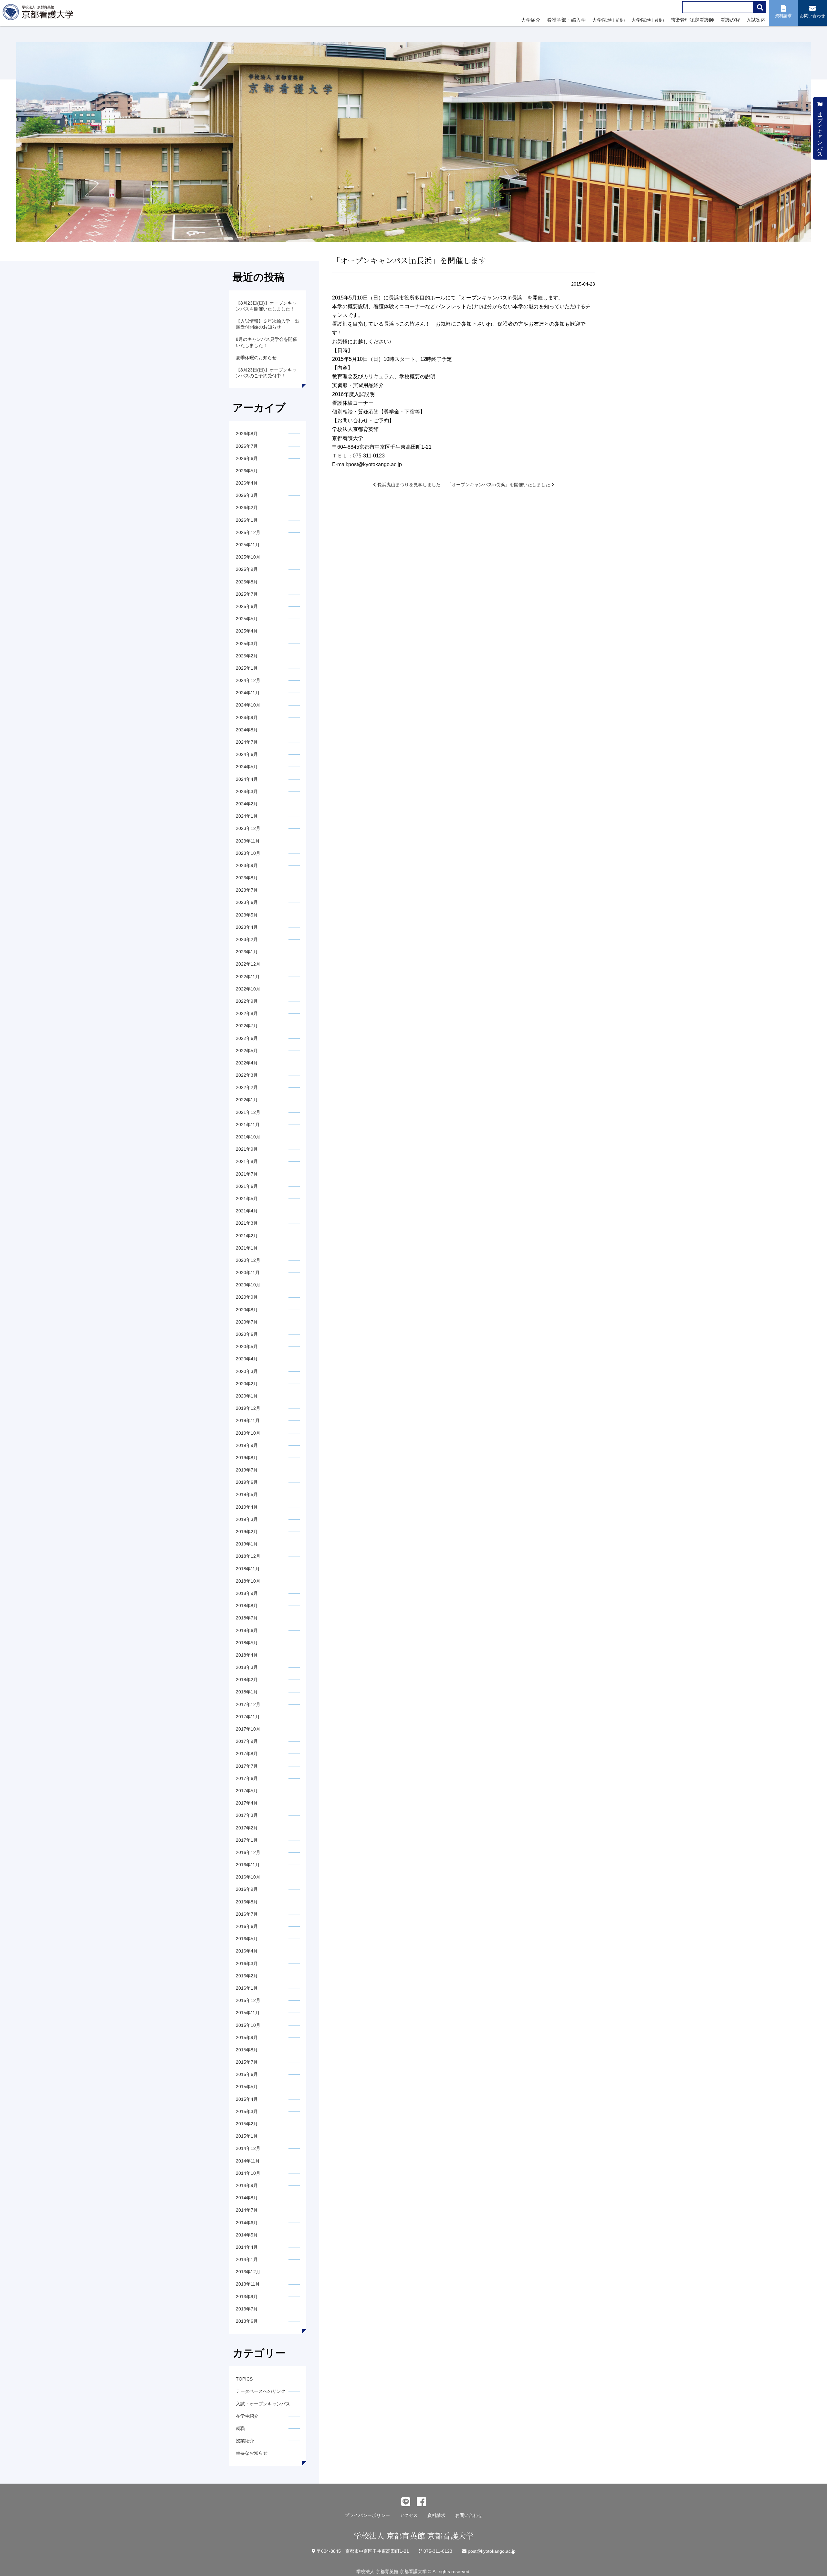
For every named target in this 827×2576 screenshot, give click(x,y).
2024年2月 (247, 804)
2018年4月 (247, 1655)
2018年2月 (247, 1680)
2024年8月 (247, 730)
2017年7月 (247, 1766)
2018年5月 (247, 1643)
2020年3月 (247, 1371)
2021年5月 (247, 1199)
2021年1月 (247, 1248)
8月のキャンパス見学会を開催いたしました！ (267, 342)
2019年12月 (248, 1408)
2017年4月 (247, 1803)
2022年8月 (247, 1013)
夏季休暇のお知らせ (256, 358)
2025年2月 (247, 656)
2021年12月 (248, 1112)
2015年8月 (247, 2050)
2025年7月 (247, 594)
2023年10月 (248, 853)
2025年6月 (247, 606)
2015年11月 (248, 2013)
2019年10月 (248, 1433)
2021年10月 (248, 1137)
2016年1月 (247, 1988)
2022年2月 (247, 1087)
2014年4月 (247, 2247)
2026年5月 (247, 471)
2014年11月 (248, 2161)
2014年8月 (247, 2198)
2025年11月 (248, 545)
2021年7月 (247, 1174)
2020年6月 (247, 1334)
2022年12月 (248, 964)
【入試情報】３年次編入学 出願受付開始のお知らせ (267, 324)
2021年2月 (247, 1236)
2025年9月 (247, 569)
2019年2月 (247, 1532)
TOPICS (244, 2379)
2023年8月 (247, 878)
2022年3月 (247, 1075)
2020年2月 (247, 1384)
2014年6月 (247, 2223)
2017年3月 (247, 1815)
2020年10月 (248, 1285)
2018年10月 (248, 1581)
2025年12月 (248, 532)
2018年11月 (248, 1569)
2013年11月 (248, 2284)
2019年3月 (247, 1519)
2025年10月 (248, 557)
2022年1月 (247, 1100)
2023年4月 (247, 927)
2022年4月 (247, 1063)
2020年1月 (247, 1396)
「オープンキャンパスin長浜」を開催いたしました (499, 485)
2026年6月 (247, 458)
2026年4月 (247, 483)
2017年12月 (248, 1704)
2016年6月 (247, 1926)
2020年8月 (247, 1310)
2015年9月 (247, 2037)
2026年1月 (247, 520)
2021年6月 (247, 1186)
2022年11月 (248, 977)
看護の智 (730, 20)
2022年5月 (247, 1051)
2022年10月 (248, 989)
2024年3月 (247, 791)
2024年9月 (247, 717)
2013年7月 (247, 2309)
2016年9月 (247, 1889)
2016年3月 (247, 1963)
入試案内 (756, 20)
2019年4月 (247, 1507)
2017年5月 (247, 1791)
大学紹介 (531, 20)
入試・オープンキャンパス (263, 2404)
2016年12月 (248, 1852)
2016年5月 (247, 1939)
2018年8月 (247, 1606)
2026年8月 (247, 434)
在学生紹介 (247, 2416)
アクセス (409, 2515)
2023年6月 (247, 902)
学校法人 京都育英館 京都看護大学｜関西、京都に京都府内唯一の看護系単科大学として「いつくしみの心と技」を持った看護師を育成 (39, 14)
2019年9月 (247, 1445)
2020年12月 (248, 1260)
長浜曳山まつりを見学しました (408, 485)
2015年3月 (247, 2111)
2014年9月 (247, 2185)
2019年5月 (247, 1494)
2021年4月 (247, 1211)
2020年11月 (248, 1272)
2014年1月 (247, 2259)
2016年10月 (248, 1877)
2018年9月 (247, 1593)
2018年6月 (247, 1630)
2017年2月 (247, 1828)
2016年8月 (247, 1902)
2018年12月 (248, 1556)
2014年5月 (247, 2235)
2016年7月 (247, 1914)
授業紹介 (245, 2441)
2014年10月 (248, 2173)
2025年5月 (247, 619)
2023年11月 (248, 841)
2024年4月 (247, 779)
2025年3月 (247, 644)
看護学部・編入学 (566, 20)
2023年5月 (247, 915)
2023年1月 (247, 952)
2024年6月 (247, 754)
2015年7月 (247, 2062)
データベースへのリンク (261, 2391)
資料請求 (436, 2515)
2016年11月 (248, 1865)
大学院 (608, 20)
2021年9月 (247, 1149)
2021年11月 (248, 1125)
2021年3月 (247, 1223)
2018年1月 (247, 1692)
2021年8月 (247, 1161)
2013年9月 (247, 2297)
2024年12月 (248, 680)
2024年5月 (247, 767)
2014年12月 (248, 2148)
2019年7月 (247, 1470)
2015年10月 (248, 2025)
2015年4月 (247, 2099)
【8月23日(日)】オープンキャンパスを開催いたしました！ (266, 306)
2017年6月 (247, 1778)
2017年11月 (248, 1717)
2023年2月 (247, 939)
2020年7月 (247, 1322)
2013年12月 (248, 2272)
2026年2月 (247, 508)
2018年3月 (247, 1667)
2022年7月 (247, 1026)
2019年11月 (248, 1420)
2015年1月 (247, 2136)
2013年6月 (247, 2321)
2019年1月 (247, 1544)
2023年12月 (248, 828)
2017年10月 (248, 1729)
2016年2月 (247, 1976)
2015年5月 (247, 2087)
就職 (240, 2428)
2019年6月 (247, 1482)
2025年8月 (247, 582)
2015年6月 (247, 2074)
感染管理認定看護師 (692, 20)
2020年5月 (247, 1346)
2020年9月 (247, 1297)
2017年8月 (247, 1754)
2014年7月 (247, 2210)
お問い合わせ (469, 2515)
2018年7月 (247, 1618)
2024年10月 (248, 705)
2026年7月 (247, 446)
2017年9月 (247, 1741)
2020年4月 (247, 1359)
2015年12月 (248, 2000)
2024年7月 (247, 742)
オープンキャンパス (820, 131)
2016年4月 (247, 1951)
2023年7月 (247, 890)
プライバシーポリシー (367, 2515)
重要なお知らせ (252, 2453)
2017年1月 (247, 1840)
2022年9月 (247, 1001)
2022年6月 (247, 1038)
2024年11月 (248, 693)
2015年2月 (247, 2124)
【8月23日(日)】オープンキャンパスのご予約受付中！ (266, 373)
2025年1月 (247, 668)
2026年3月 (247, 495)
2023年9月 (247, 865)
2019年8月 (247, 1458)
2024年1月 (247, 816)
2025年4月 (247, 631)
